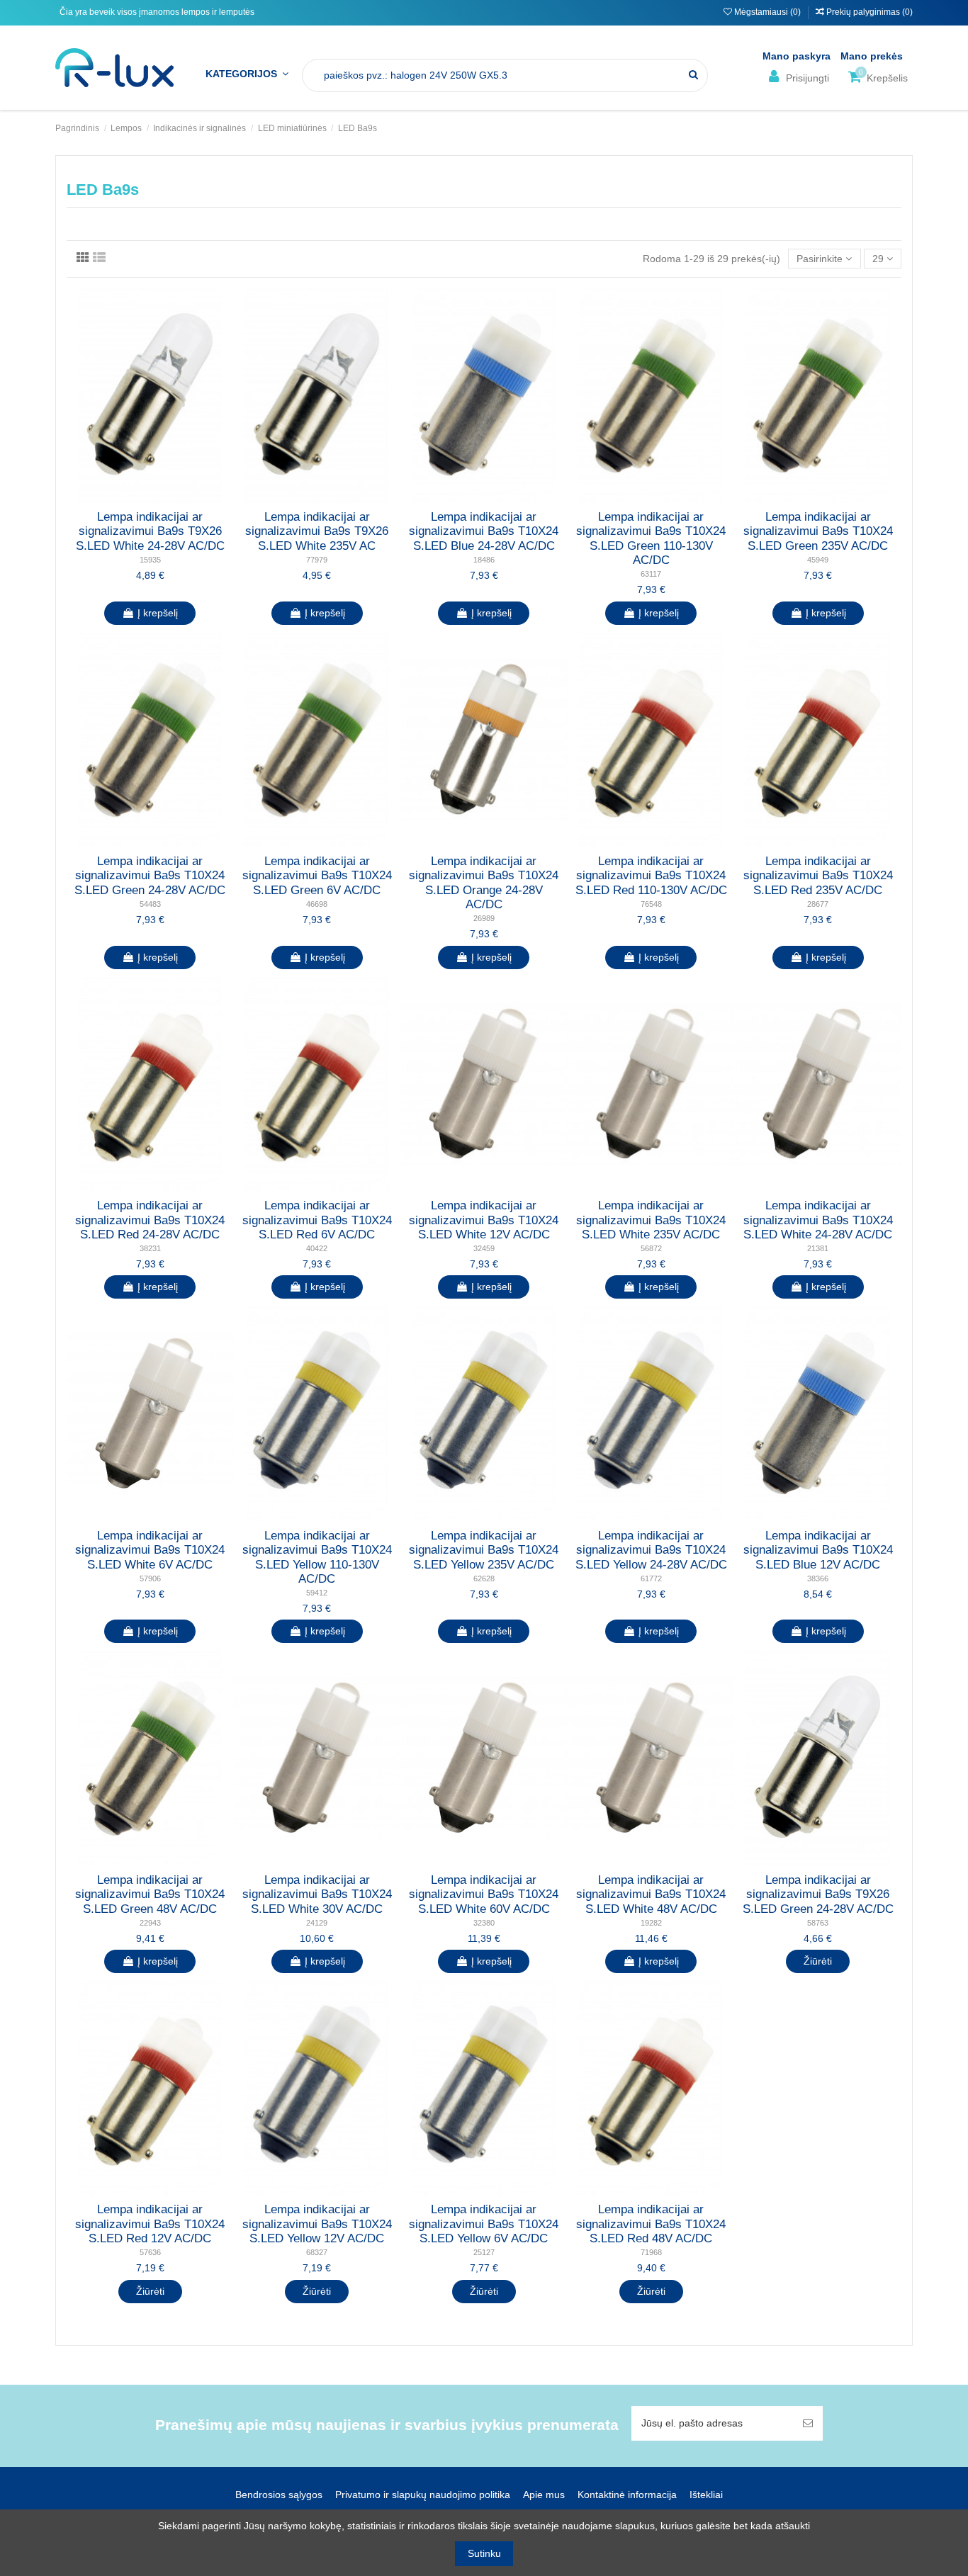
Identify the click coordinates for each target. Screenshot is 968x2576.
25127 (484, 2252)
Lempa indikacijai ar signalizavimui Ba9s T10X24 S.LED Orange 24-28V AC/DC (484, 883)
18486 (484, 560)
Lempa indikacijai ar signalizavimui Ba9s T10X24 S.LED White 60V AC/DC (484, 1894)
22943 (150, 1923)
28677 (818, 904)
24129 (317, 1923)
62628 (484, 1578)
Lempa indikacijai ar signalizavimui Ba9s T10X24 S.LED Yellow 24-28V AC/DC (651, 1550)
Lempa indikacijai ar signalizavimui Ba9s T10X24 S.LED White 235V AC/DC (651, 1220)
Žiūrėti (818, 1961)
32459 (484, 1248)
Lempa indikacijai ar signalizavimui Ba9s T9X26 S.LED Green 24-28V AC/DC (818, 1894)
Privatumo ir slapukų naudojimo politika (423, 2495)
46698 (317, 904)
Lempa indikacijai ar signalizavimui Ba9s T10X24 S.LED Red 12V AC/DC (150, 2224)
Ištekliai (706, 2495)
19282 (651, 1923)
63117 (651, 574)
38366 (818, 1578)
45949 (818, 560)
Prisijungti (806, 78)
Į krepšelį (158, 613)
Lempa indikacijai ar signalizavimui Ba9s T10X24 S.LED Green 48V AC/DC (150, 1894)
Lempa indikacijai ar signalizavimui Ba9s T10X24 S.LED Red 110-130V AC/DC (651, 876)
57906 (150, 1578)
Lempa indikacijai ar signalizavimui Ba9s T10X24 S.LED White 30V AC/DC (317, 1894)
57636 (150, 2252)
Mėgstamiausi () (767, 12)
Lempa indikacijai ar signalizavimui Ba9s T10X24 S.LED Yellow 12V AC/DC (317, 2224)
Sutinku (484, 2553)
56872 (651, 1248)
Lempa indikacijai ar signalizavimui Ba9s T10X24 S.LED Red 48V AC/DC (651, 2224)
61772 (651, 1578)
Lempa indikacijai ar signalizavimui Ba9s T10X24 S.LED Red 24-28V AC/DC (150, 1220)
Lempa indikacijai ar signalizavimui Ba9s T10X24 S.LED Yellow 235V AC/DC (484, 1550)
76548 (651, 904)
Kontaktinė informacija (627, 2495)
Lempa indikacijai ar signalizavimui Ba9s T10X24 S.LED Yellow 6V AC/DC (484, 2224)
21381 (818, 1248)
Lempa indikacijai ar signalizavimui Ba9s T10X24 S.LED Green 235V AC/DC (818, 531)
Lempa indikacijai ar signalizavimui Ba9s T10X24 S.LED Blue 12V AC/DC (818, 1550)
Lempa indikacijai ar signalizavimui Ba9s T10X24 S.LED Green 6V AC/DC (317, 876)
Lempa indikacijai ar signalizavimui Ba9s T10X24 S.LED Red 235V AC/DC (818, 876)
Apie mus (544, 2495)
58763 (818, 1923)
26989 (484, 918)
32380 (484, 1923)
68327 (317, 2252)
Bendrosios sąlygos (279, 2495)
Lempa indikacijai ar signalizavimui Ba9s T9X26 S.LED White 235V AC (317, 531)
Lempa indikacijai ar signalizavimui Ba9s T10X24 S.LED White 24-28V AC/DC (818, 1220)
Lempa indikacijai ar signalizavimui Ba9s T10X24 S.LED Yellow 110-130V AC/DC (317, 1557)
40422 (317, 1248)
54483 (150, 904)
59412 (317, 1593)
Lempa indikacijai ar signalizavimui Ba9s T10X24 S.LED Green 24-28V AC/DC (150, 876)
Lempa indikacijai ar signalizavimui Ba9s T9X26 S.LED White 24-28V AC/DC (150, 531)
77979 (317, 560)
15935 (150, 560)
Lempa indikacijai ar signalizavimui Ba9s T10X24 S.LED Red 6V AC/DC (317, 1220)
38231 (150, 1248)
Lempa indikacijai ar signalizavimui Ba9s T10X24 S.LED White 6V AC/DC (150, 1550)
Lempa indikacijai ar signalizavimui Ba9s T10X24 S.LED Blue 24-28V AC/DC (484, 531)
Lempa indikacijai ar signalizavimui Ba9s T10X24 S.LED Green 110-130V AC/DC (651, 538)
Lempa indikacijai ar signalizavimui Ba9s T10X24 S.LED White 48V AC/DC (651, 1894)
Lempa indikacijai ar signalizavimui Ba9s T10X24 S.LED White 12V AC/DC (484, 1220)
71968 (651, 2252)
